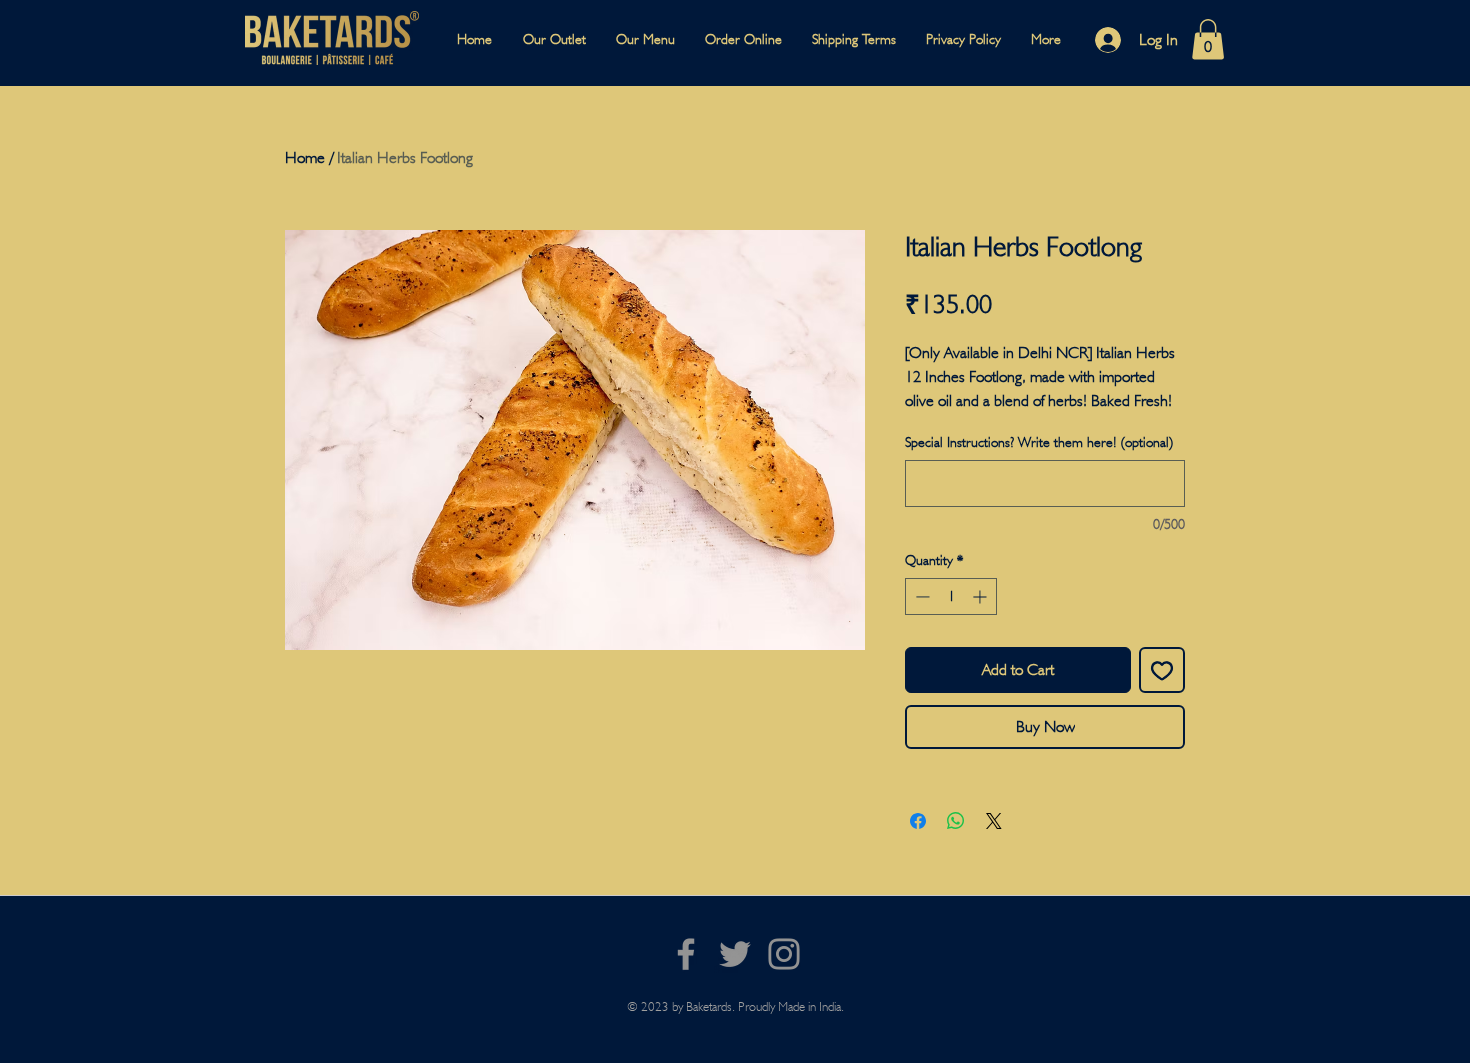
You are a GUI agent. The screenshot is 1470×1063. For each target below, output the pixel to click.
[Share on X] (994, 821)
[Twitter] (735, 954)
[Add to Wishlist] (1162, 670)
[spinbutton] (951, 596)
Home (305, 157)
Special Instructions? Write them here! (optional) (1039, 442)
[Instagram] (784, 954)
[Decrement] (920, 596)
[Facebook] (686, 954)
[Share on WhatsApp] (956, 821)
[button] (1208, 39)
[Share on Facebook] (918, 821)
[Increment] (981, 596)
